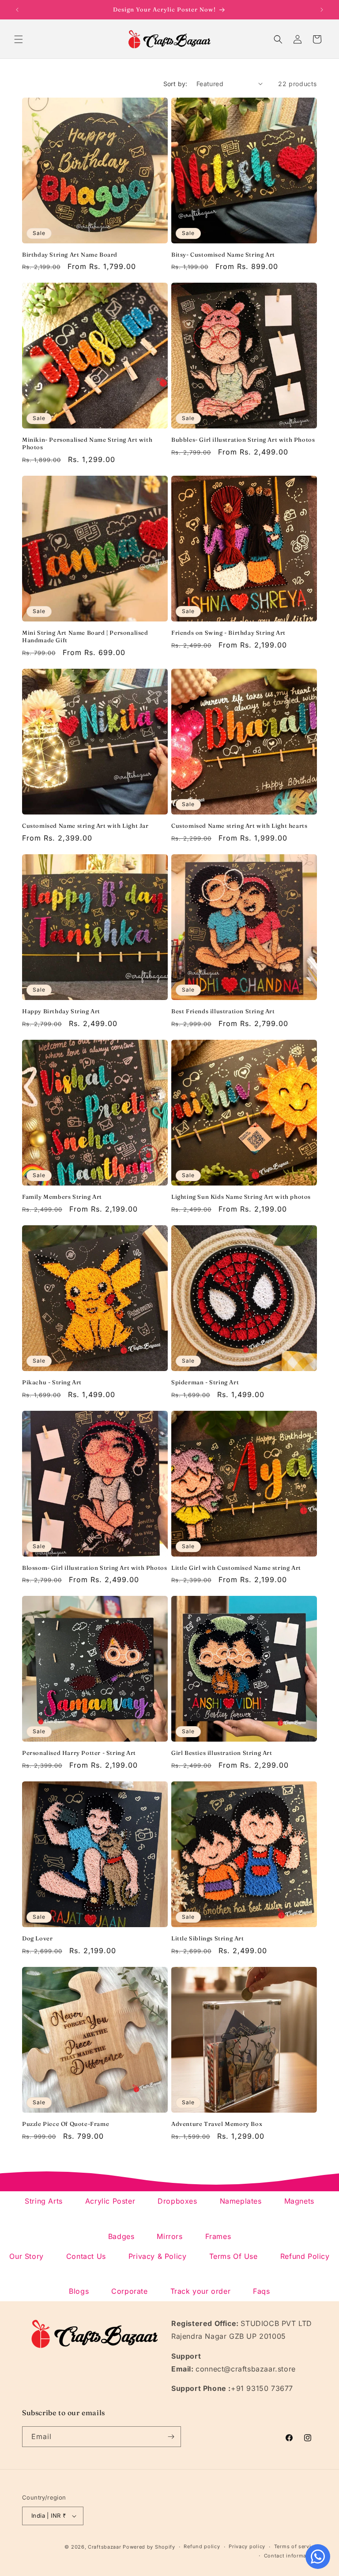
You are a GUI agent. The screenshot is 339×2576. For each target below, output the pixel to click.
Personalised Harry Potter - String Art (79, 1753)
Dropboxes (177, 2201)
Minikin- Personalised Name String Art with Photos (87, 443)
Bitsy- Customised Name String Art (223, 254)
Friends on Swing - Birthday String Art (228, 633)
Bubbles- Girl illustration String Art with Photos (243, 439)
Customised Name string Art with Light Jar (85, 826)
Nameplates (241, 2201)
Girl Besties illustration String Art (222, 1753)
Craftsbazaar (104, 2547)
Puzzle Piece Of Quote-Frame (66, 2124)
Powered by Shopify (149, 2547)
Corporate (129, 2291)
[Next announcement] (322, 10)
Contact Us (86, 2256)
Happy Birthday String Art (61, 1011)
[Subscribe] (171, 2437)
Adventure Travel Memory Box (217, 2124)
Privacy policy (247, 2546)
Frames (218, 2236)
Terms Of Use (234, 2256)
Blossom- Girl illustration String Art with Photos (94, 1568)
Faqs (261, 2291)
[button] (19, 39)
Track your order (201, 2291)
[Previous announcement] (17, 10)
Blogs (79, 2291)
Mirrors (169, 2236)
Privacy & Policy (158, 2256)
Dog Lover (37, 1938)
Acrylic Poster (110, 2201)
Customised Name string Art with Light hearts (239, 826)
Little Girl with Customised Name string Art (236, 1568)
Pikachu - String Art (52, 1382)
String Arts (44, 2201)
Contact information (290, 2556)
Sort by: (175, 84)
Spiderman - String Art (205, 1382)
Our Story (26, 2256)
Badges (121, 2236)
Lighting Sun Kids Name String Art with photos (241, 1197)
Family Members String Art (62, 1197)
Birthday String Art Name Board (70, 254)
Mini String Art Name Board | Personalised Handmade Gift (85, 636)
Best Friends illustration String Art (223, 1011)
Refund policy (202, 2546)
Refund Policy (305, 2256)
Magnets (299, 2201)
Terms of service (296, 2546)
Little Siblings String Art (208, 1938)
